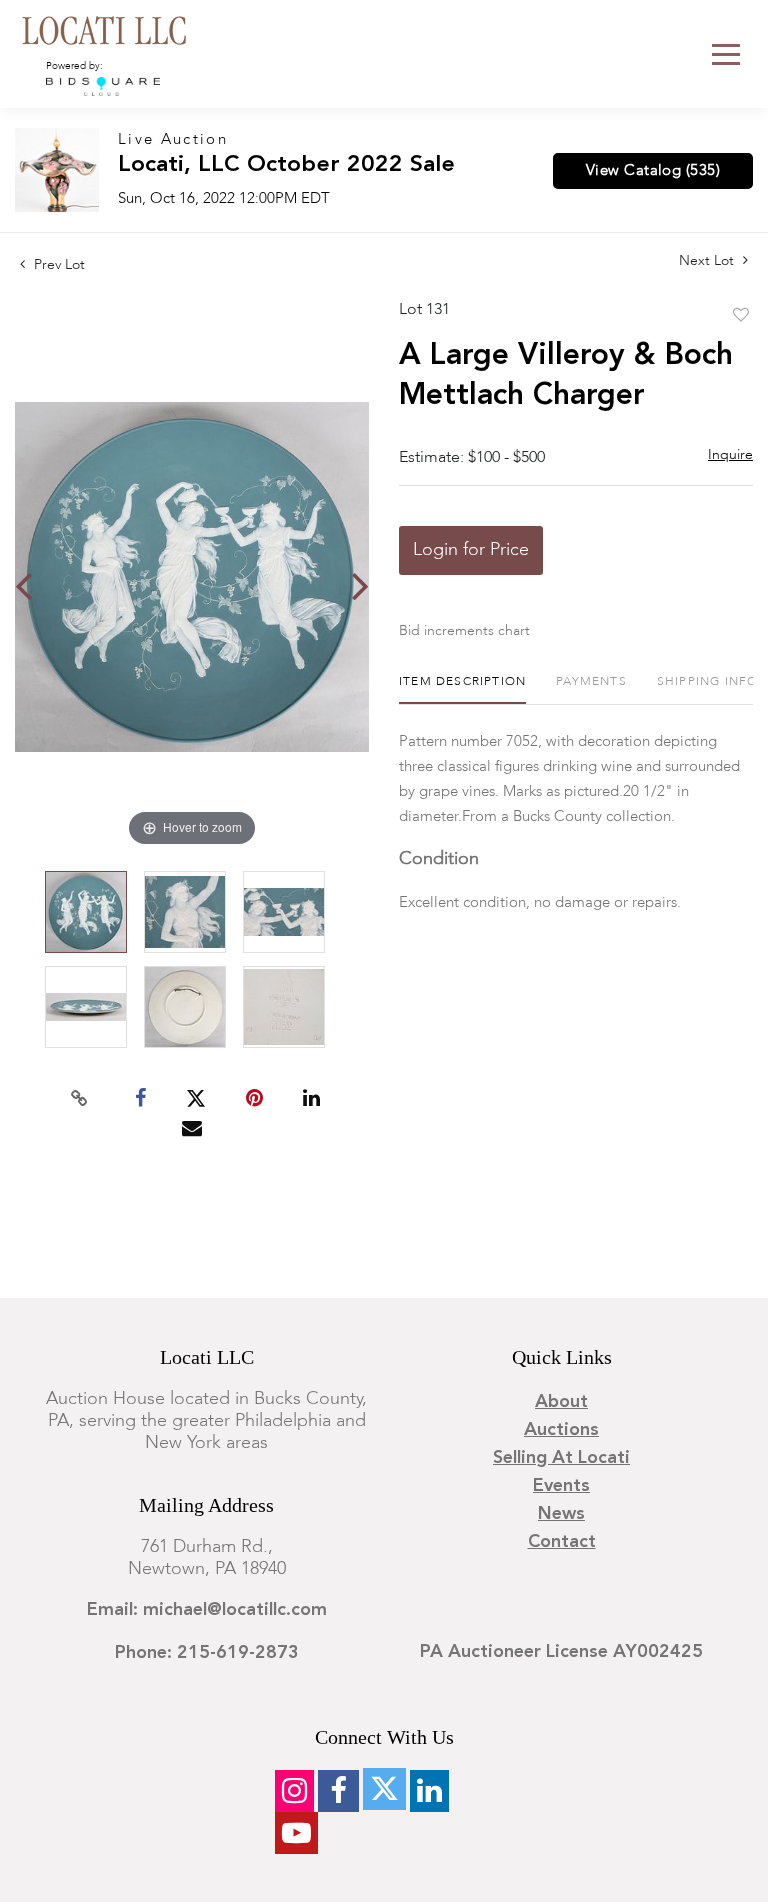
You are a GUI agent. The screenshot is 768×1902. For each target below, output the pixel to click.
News (561, 1514)
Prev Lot (57, 265)
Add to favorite (741, 316)
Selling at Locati (561, 1458)
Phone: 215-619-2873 (207, 1653)
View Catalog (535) (653, 171)
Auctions (561, 1430)
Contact (562, 1542)
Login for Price (471, 550)
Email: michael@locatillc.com (207, 1610)
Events (561, 1486)
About (561, 1402)
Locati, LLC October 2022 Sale (286, 165)
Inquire (730, 455)
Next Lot (708, 261)
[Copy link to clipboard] (80, 1099)
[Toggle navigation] (726, 54)
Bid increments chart (464, 631)
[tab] (462, 689)
